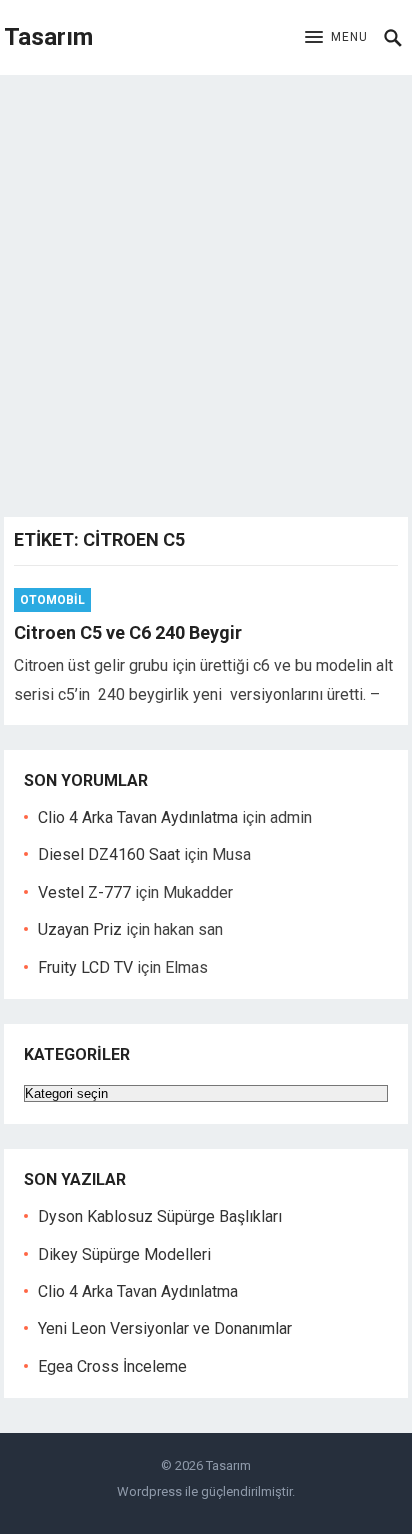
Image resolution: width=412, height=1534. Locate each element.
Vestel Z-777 (84, 892)
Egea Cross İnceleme (112, 1366)
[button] (336, 38)
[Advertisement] (206, 291)
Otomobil (52, 600)
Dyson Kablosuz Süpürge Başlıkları (160, 1216)
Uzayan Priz (80, 929)
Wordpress (149, 1491)
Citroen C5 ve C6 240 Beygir (128, 632)
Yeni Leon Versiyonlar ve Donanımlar (165, 1328)
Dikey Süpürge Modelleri (124, 1254)
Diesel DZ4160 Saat (109, 854)
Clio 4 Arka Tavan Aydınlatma (138, 817)
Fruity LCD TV (85, 967)
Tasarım (48, 37)
